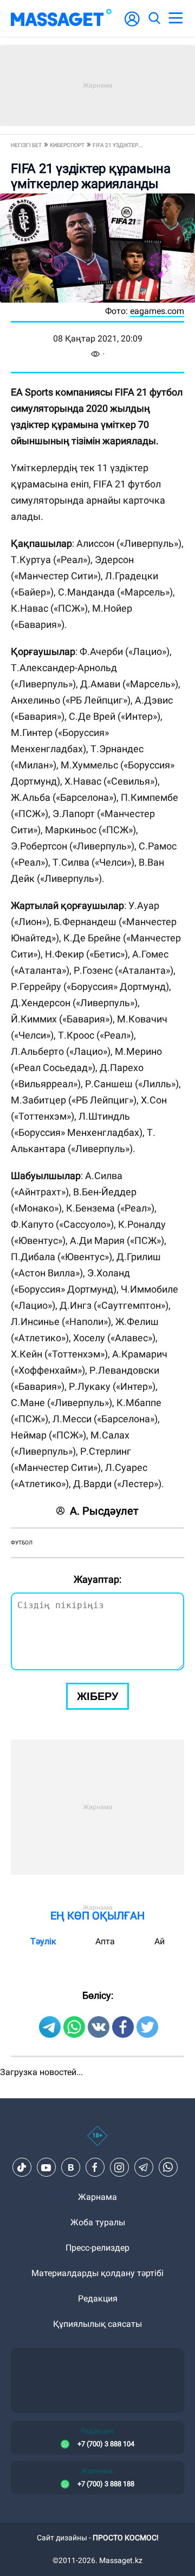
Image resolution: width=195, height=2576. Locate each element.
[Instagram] (119, 2167)
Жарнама (97, 2197)
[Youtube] (46, 2167)
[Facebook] (95, 2167)
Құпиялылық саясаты (97, 2324)
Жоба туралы (98, 2222)
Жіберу (97, 1696)
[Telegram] (144, 2167)
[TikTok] (22, 2167)
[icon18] (97, 2142)
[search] (154, 18)
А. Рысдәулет (104, 1511)
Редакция (98, 2299)
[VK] (70, 2167)
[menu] (175, 18)
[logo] (61, 18)
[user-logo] (132, 25)
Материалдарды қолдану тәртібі (97, 2273)
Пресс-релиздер (97, 2248)
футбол (22, 1543)
